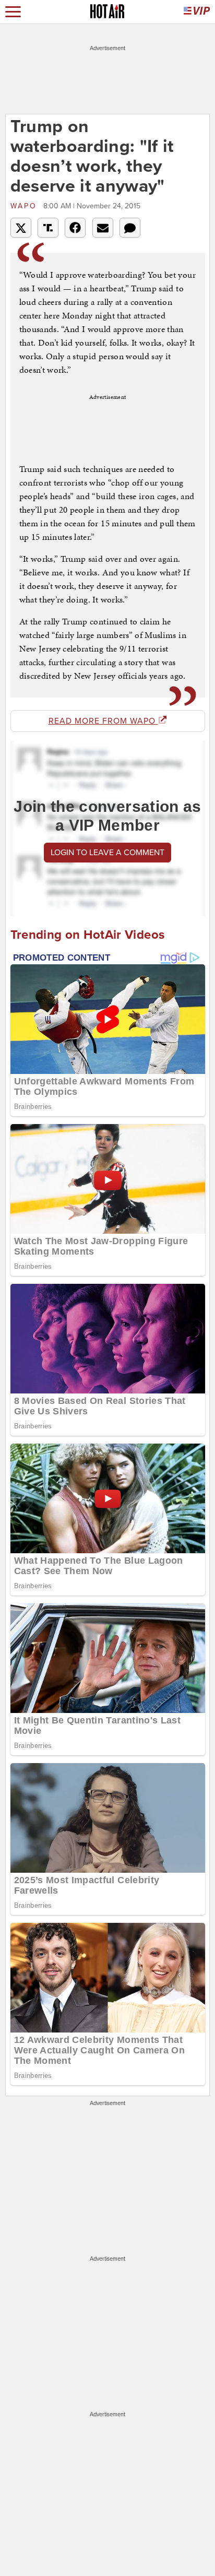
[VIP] (197, 12)
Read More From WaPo (103, 721)
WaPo (26, 206)
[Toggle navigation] (13, 12)
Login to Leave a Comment (107, 853)
